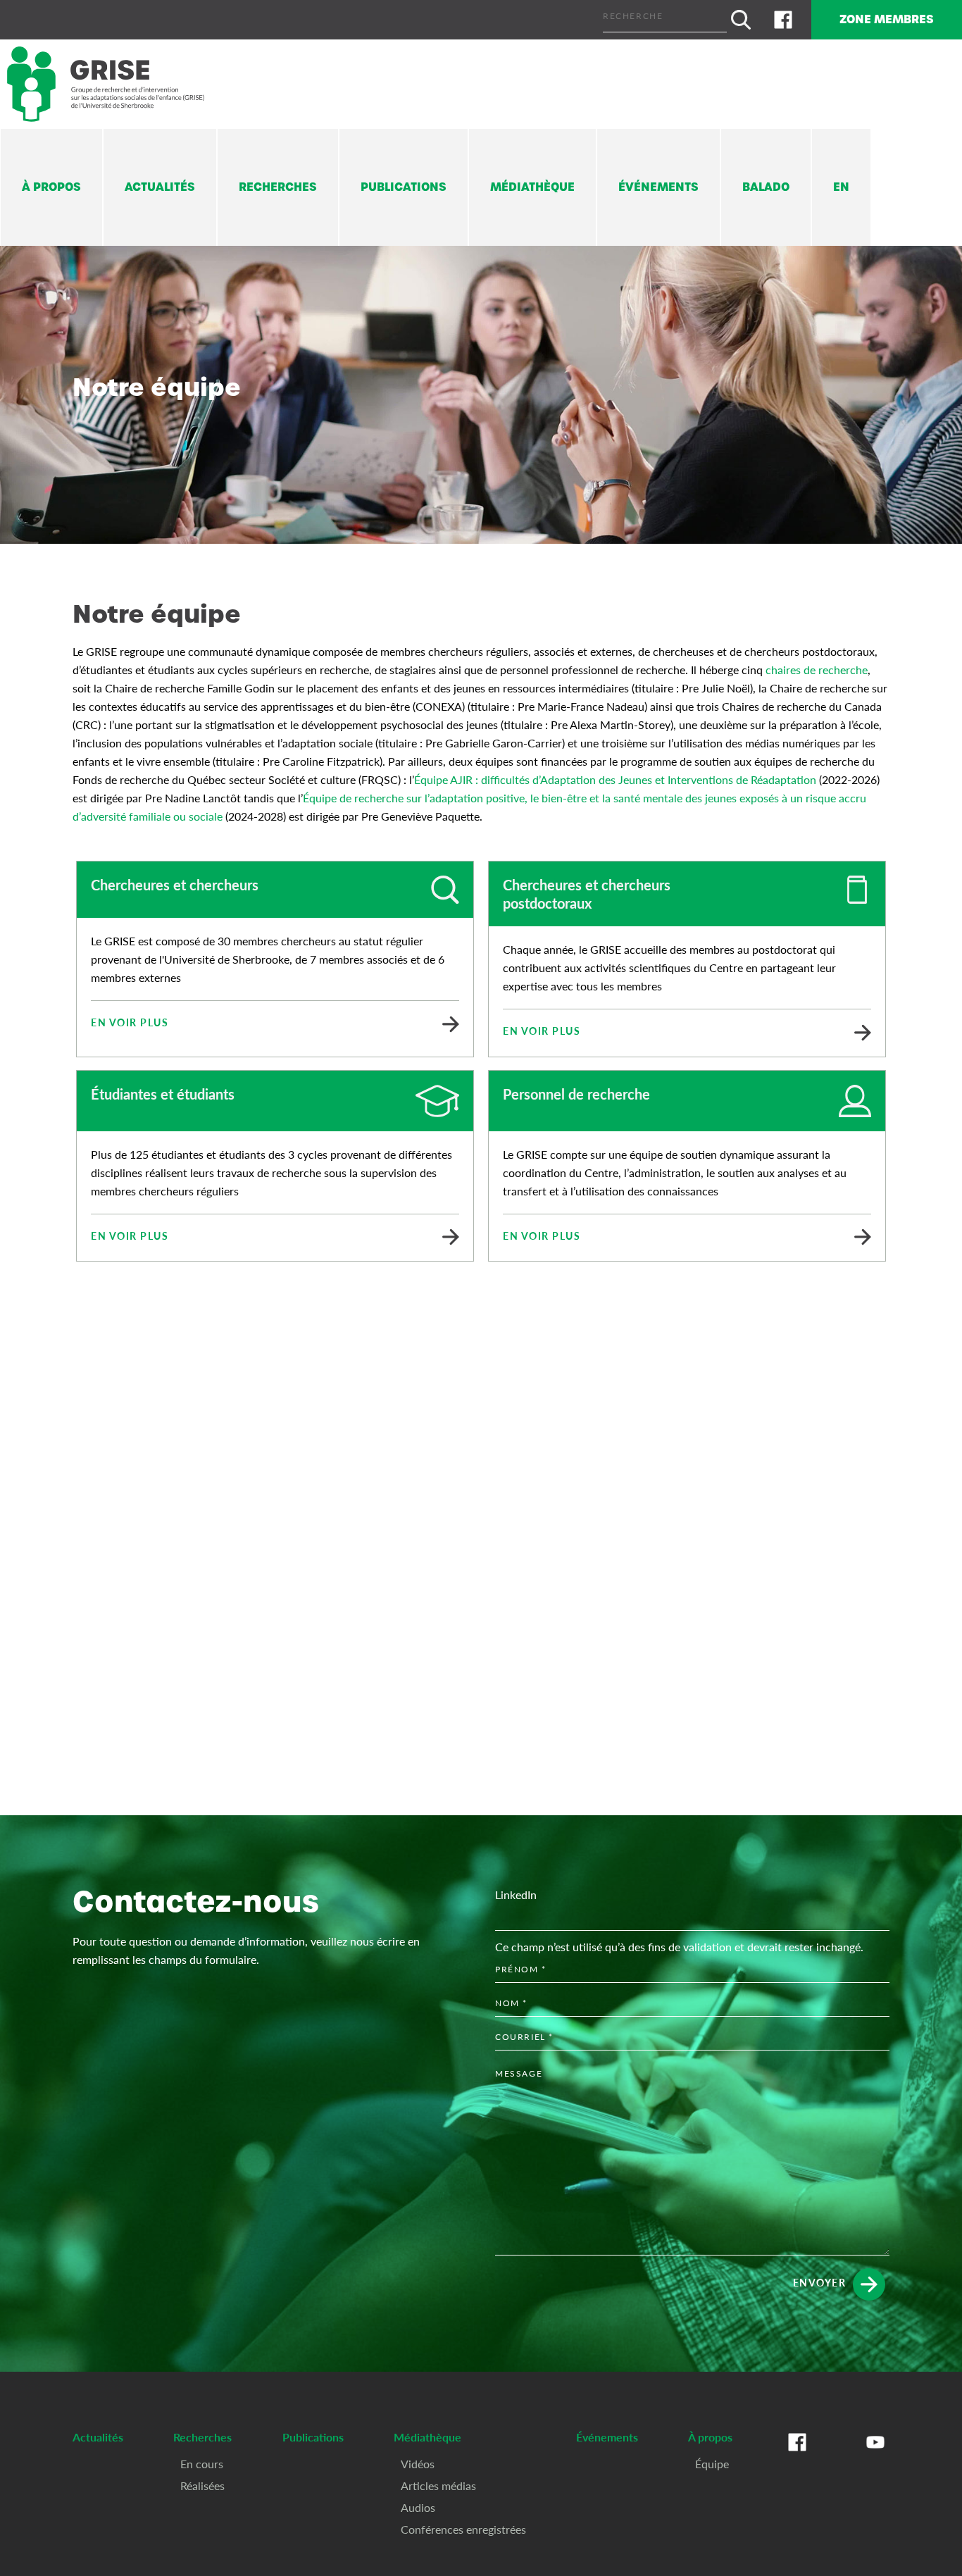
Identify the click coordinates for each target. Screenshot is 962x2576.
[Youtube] (875, 2456)
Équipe (712, 2464)
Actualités (160, 187)
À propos (51, 187)
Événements (658, 187)
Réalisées (202, 2485)
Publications (404, 187)
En (841, 187)
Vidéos (418, 2464)
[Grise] (106, 84)
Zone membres (887, 19)
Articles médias (438, 2485)
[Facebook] (783, 20)
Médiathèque (532, 187)
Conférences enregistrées (463, 2529)
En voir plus (130, 1022)
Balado (766, 187)
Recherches (278, 187)
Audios (418, 2507)
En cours (202, 2464)
